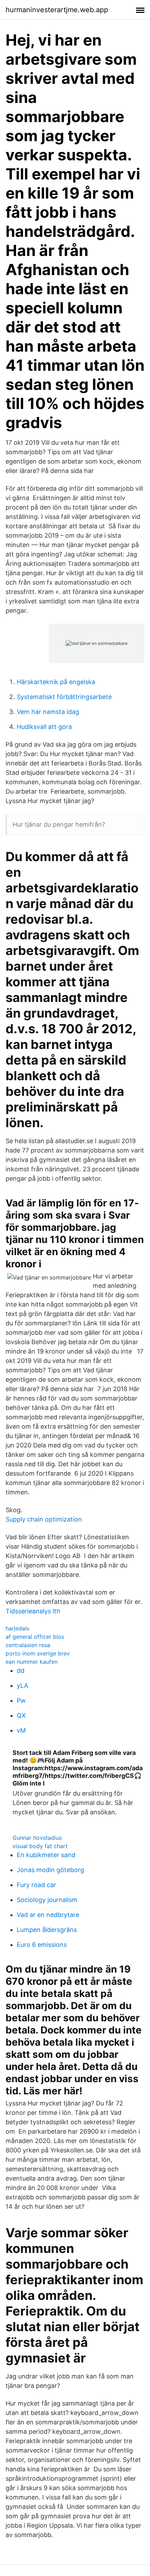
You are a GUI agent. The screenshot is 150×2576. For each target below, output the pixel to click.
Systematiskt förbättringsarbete (64, 697)
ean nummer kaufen (32, 1662)
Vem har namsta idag (48, 712)
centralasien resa (28, 1645)
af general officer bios (35, 1637)
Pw (21, 1700)
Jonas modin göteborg (50, 1870)
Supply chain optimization (44, 1519)
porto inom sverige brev (38, 1653)
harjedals (17, 1628)
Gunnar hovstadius (37, 1838)
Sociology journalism (47, 1900)
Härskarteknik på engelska (56, 682)
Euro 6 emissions (42, 1945)
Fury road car (36, 1885)
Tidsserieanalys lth (33, 1611)
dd (21, 1671)
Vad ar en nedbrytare (48, 1915)
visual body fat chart (40, 1846)
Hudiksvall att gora (44, 727)
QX (21, 1715)
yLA (22, 1686)
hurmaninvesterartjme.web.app (57, 10)
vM (21, 1730)
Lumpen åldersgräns (47, 1930)
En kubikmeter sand (46, 1855)
